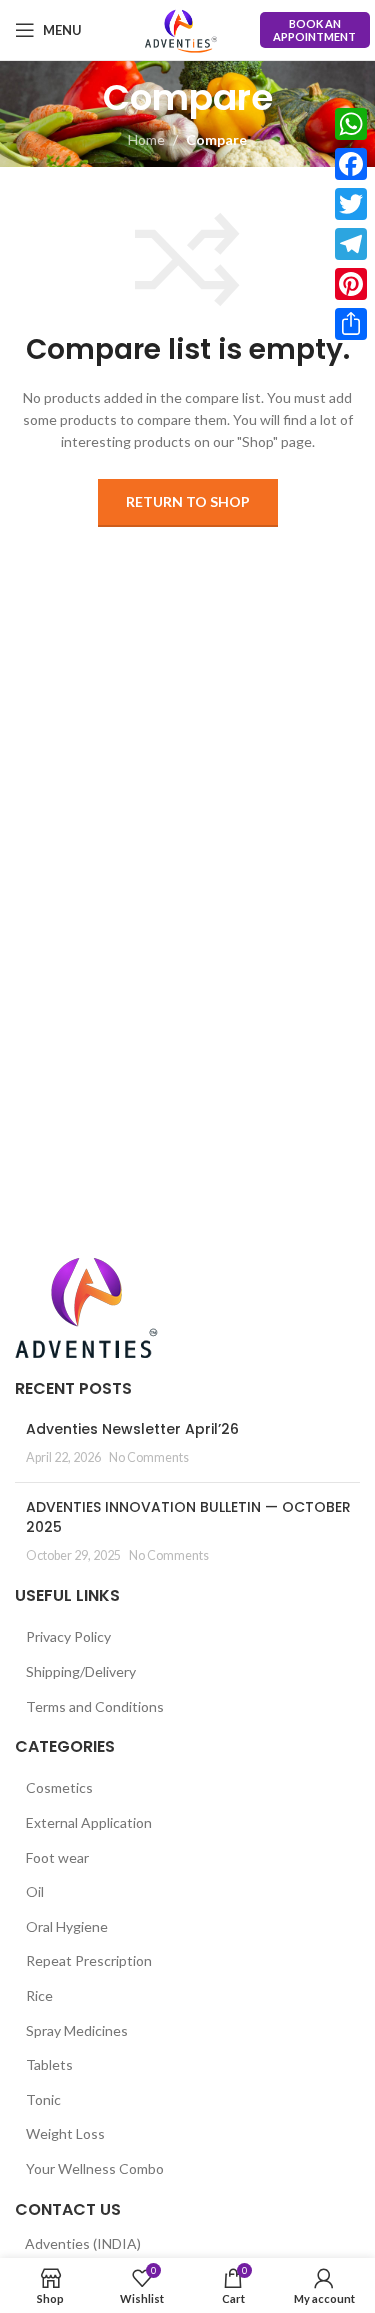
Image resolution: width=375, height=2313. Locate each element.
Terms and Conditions (95, 1706)
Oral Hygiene (67, 1926)
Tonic (43, 2099)
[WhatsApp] (351, 124)
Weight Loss (65, 2133)
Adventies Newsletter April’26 (132, 1429)
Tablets (49, 2064)
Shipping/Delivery (81, 1671)
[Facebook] (351, 164)
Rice (39, 1995)
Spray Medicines (77, 2030)
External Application (89, 1822)
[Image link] (86, 1305)
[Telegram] (351, 244)
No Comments (149, 1457)
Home (146, 139)
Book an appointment (314, 30)
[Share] (351, 324)
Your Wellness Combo (95, 2168)
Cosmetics (59, 1787)
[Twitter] (351, 204)
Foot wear (57, 1857)
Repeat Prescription (89, 1960)
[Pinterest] (351, 284)
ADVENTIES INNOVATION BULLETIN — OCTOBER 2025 (188, 1517)
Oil (35, 1891)
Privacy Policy (68, 1636)
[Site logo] (181, 30)
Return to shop (188, 501)
